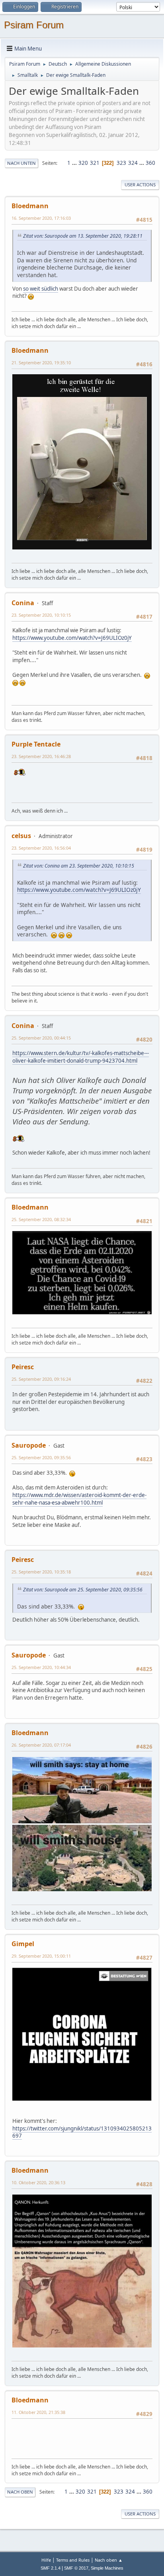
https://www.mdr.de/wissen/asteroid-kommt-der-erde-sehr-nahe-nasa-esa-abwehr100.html (79, 1499)
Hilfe (46, 2560)
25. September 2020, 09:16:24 (41, 1379)
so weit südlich (41, 289)
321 (95, 163)
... (75, 163)
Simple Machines (107, 2568)
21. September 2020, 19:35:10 (41, 363)
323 (121, 163)
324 (133, 163)
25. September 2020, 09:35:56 (41, 1457)
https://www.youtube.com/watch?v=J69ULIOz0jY (72, 638)
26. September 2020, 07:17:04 (41, 1745)
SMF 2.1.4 (51, 2568)
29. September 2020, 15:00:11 (41, 1956)
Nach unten (21, 163)
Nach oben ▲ (109, 2560)
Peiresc (23, 1367)
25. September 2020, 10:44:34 (41, 1667)
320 (83, 163)
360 (150, 163)
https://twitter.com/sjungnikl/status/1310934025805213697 (82, 2132)
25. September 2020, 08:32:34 (41, 1219)
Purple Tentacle (36, 744)
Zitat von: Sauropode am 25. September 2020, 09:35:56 (83, 1590)
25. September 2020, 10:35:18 (41, 1572)
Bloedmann (30, 206)
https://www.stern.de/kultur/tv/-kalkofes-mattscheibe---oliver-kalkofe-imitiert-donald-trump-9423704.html (81, 1057)
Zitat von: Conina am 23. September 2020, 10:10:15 (79, 866)
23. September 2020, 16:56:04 (41, 848)
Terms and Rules (73, 2560)
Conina (23, 603)
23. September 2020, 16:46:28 (41, 756)
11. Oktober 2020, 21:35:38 (38, 2412)
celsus (21, 836)
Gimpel (23, 1944)
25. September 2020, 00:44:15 (41, 1038)
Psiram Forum (34, 25)
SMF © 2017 (76, 2568)
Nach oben (20, 2492)
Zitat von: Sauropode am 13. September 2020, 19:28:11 (83, 236)
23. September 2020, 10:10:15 (41, 615)
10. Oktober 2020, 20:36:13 (38, 2182)
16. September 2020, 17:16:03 (41, 218)
